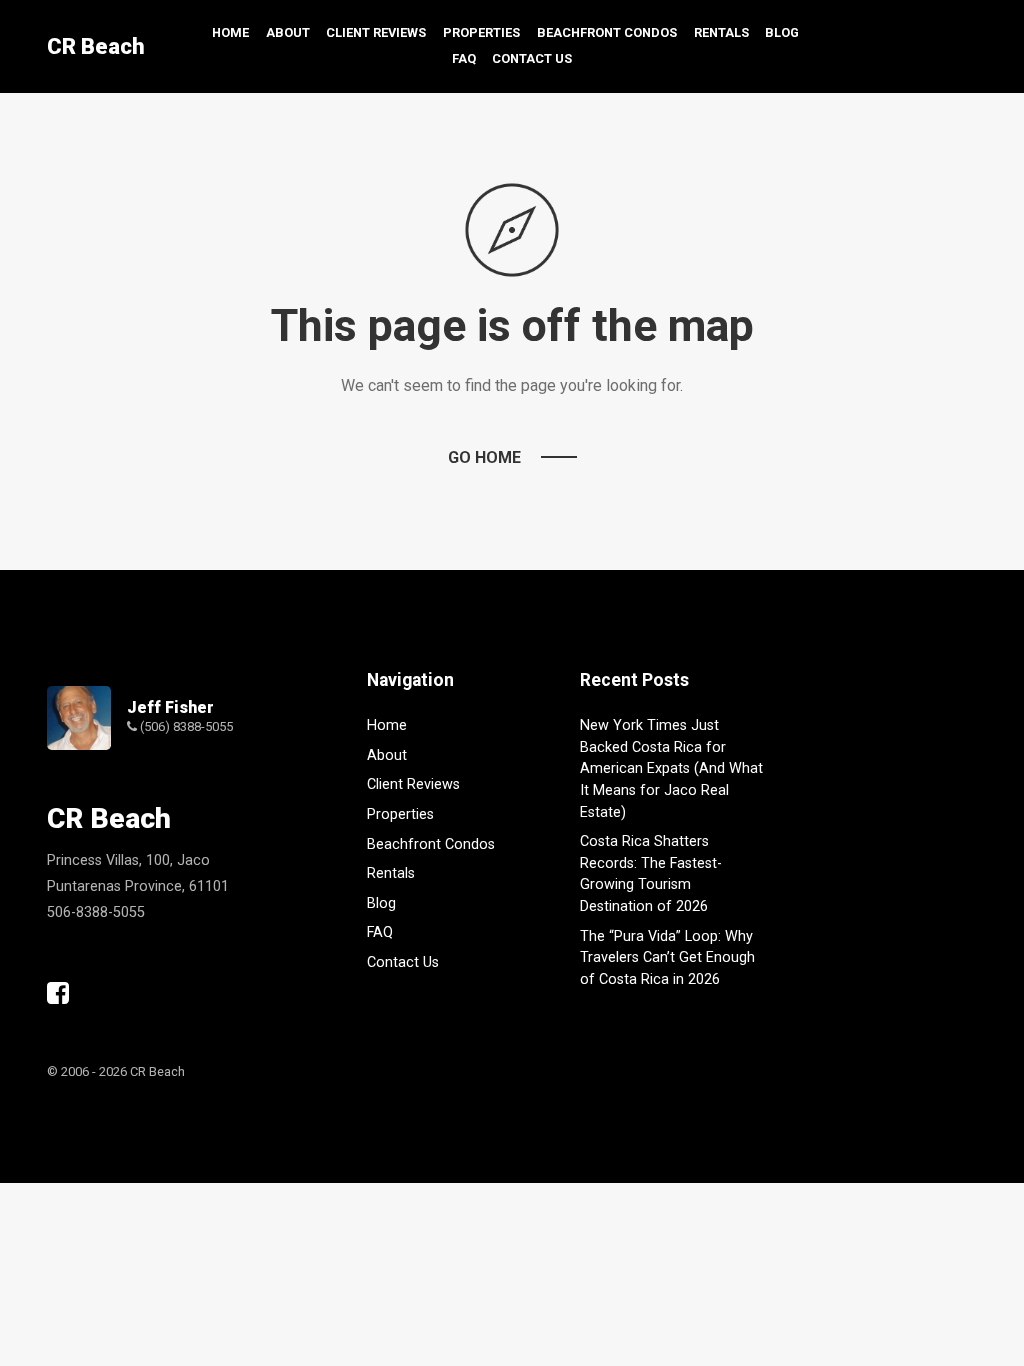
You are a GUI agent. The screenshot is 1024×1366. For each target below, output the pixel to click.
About (288, 32)
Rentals (721, 32)
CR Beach (96, 46)
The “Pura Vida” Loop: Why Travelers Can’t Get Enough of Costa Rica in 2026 (667, 958)
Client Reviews (376, 32)
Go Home (484, 457)
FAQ (464, 58)
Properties (481, 32)
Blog (782, 32)
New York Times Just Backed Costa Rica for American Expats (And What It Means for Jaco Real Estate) (671, 768)
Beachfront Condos (607, 32)
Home (230, 32)
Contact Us (532, 58)
